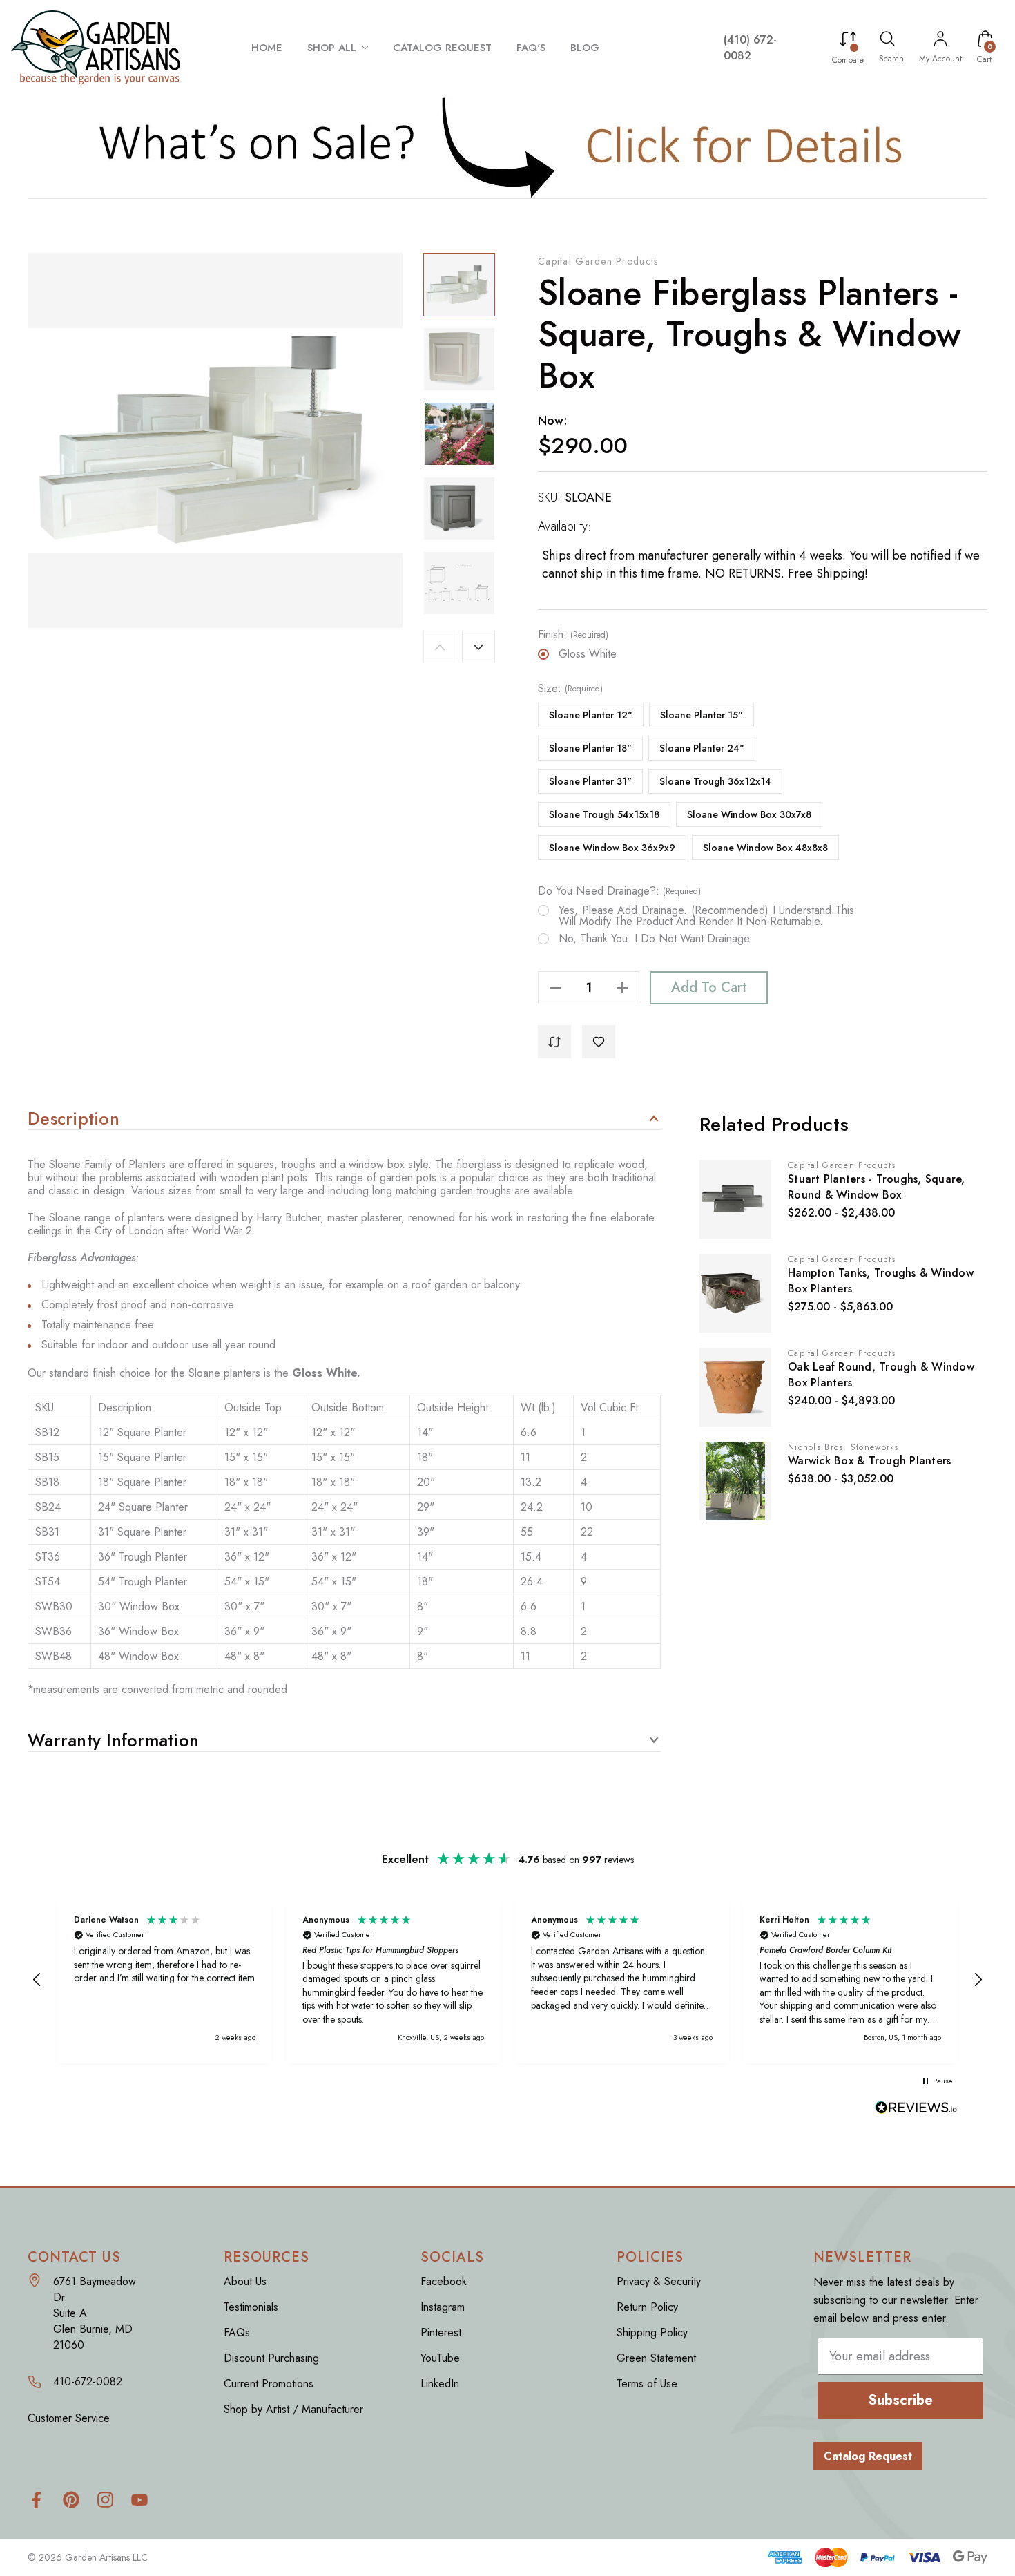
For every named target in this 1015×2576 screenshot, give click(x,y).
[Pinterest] (71, 2500)
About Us (245, 2281)
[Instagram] (105, 2500)
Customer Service (69, 2418)
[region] (507, 1979)
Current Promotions (269, 2384)
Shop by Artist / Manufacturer (293, 2409)
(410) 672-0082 (750, 48)
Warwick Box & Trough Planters (869, 1461)
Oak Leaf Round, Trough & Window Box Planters (881, 1375)
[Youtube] (140, 2500)
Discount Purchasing (271, 2358)
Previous (440, 647)
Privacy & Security (659, 2281)
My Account (940, 59)
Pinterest (441, 2332)
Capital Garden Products (598, 261)
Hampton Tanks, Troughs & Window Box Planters (881, 1281)
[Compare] (848, 41)
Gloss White (588, 654)
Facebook (444, 2281)
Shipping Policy (652, 2332)
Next (478, 647)
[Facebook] (36, 2500)
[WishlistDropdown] (599, 1042)
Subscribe (900, 2400)
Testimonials (251, 2307)
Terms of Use (647, 2384)
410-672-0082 (88, 2382)
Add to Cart (709, 988)
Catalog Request (868, 2456)
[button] (508, 146)
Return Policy (647, 2307)
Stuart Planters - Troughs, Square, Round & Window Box (877, 1187)
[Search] (887, 41)
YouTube (440, 2358)
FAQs (237, 2332)
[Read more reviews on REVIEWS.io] (916, 2109)
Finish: (573, 635)
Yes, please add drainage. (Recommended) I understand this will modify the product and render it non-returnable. (706, 916)
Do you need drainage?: (619, 891)
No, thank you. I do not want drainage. (656, 939)
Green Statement (656, 2358)
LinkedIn (440, 2384)
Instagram (443, 2307)
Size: (570, 689)
